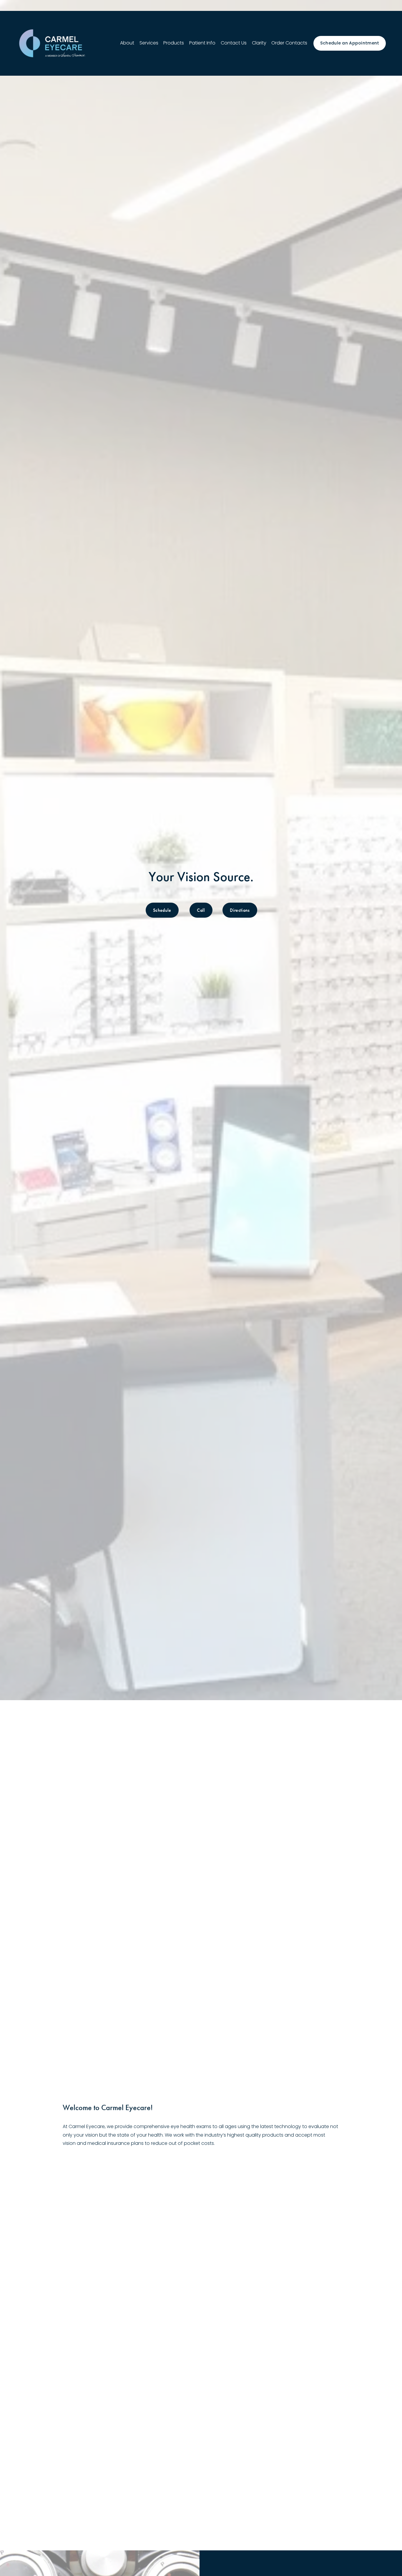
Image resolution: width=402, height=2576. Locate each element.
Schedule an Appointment (350, 43)
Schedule (162, 910)
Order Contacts (289, 43)
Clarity (259, 43)
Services (149, 43)
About (127, 43)
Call (201, 910)
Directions (240, 910)
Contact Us (234, 43)
